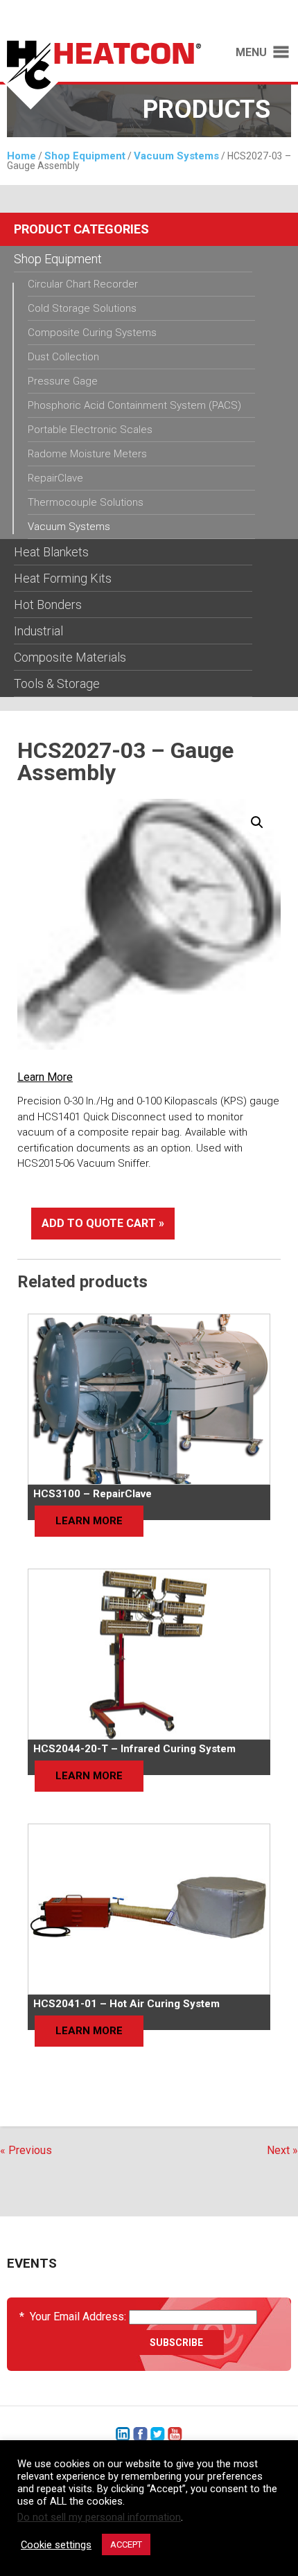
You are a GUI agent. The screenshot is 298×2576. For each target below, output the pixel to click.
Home (21, 156)
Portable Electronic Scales (90, 430)
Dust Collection (63, 357)
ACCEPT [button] (126, 2544)
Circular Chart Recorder (83, 284)
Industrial (38, 631)
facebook (140, 2434)
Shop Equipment (85, 156)
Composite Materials (70, 657)
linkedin (123, 2434)
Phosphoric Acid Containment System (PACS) (134, 405)
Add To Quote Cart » (103, 1223)
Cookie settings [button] (56, 2545)
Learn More (45, 1077)
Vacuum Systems (176, 156)
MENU (251, 53)
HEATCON (105, 75)
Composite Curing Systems (92, 333)
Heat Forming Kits (63, 578)
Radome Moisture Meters (87, 454)
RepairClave (55, 478)
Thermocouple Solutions (86, 502)
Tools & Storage (57, 683)
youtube (175, 2434)
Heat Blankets (51, 552)
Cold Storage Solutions (82, 308)
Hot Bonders (48, 605)
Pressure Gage (63, 381)
